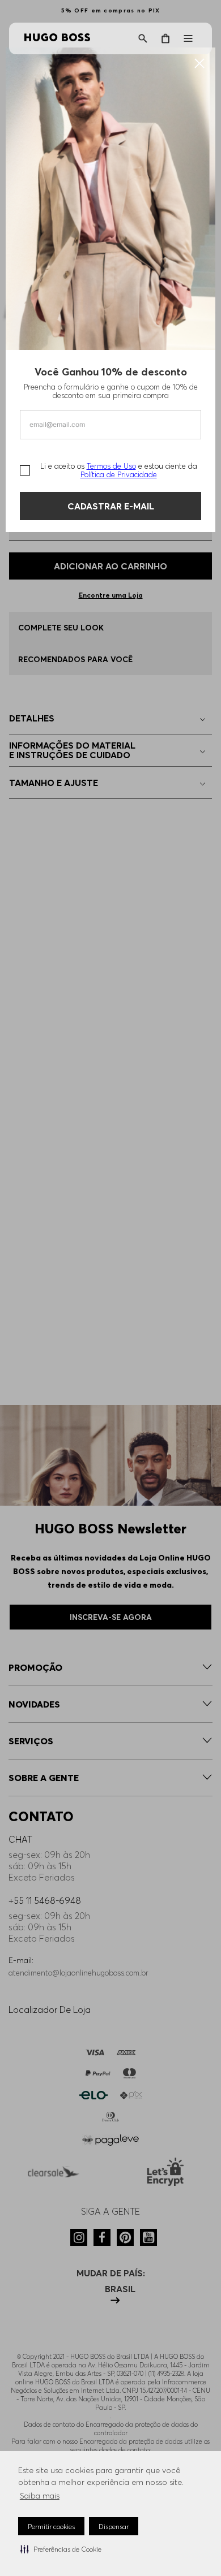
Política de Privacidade (119, 474)
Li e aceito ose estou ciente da (119, 470)
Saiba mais (40, 2496)
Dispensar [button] (114, 2527)
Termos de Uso (111, 466)
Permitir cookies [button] (51, 2527)
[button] (61, 2549)
